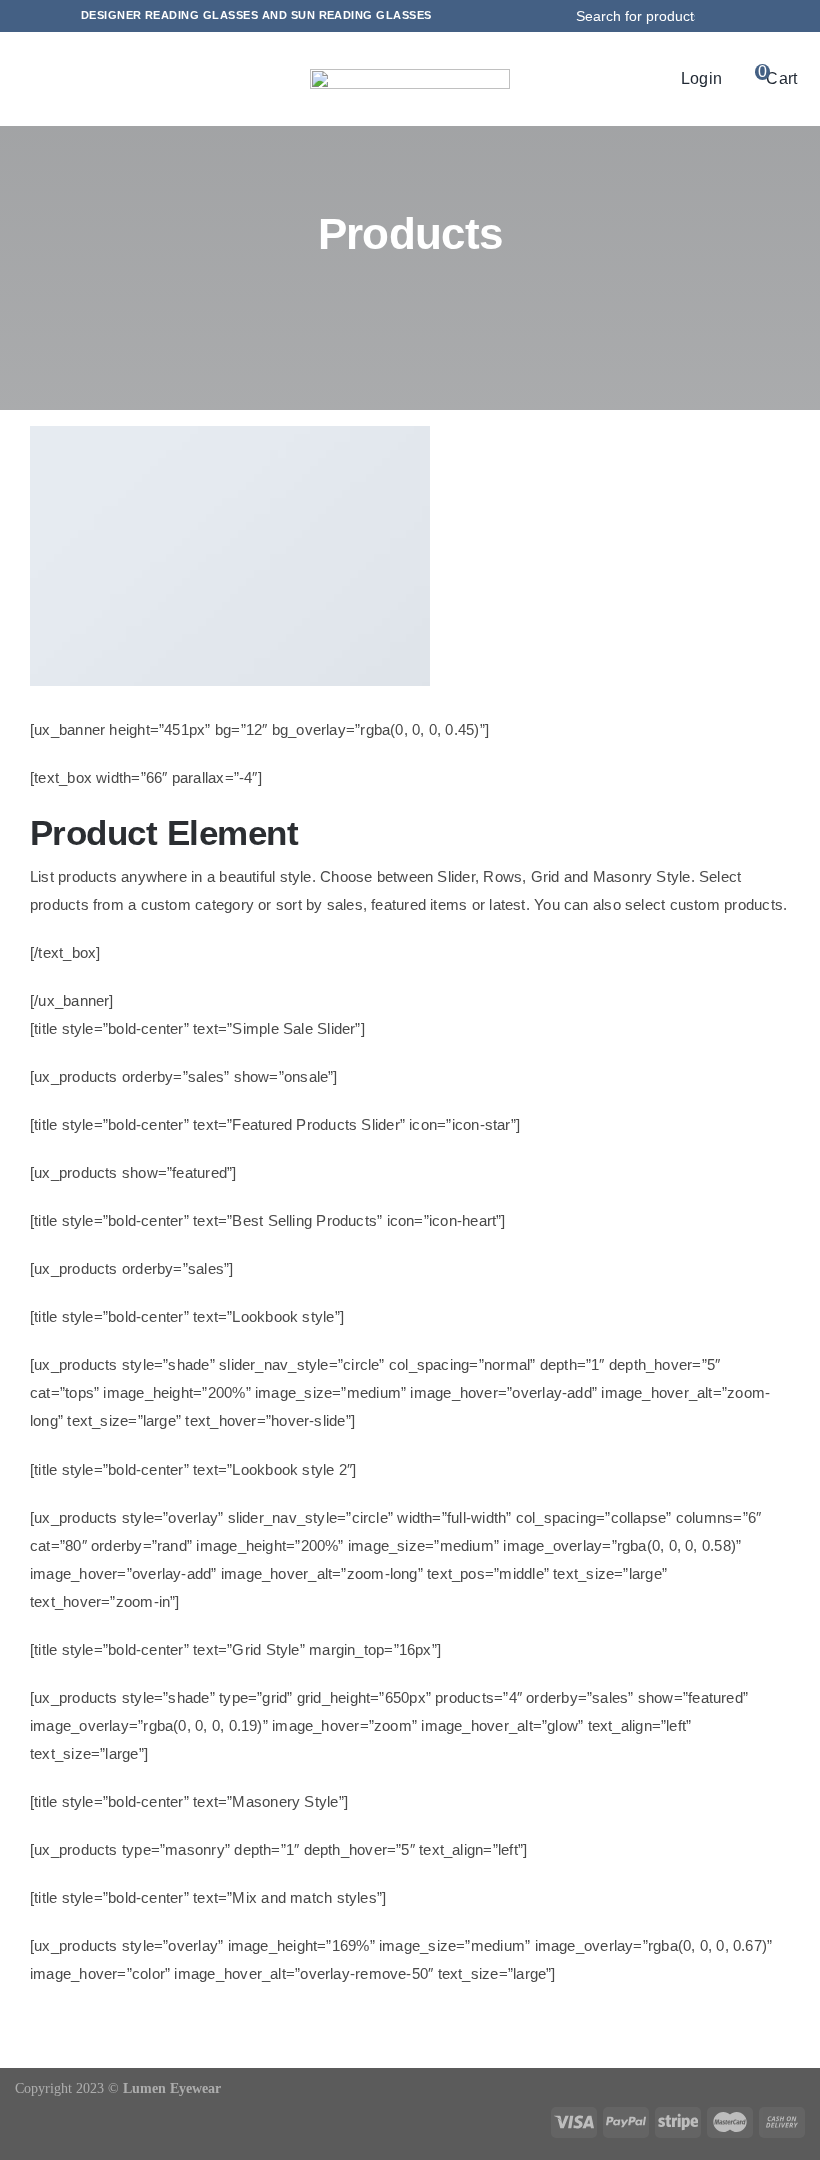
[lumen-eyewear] (410, 76)
